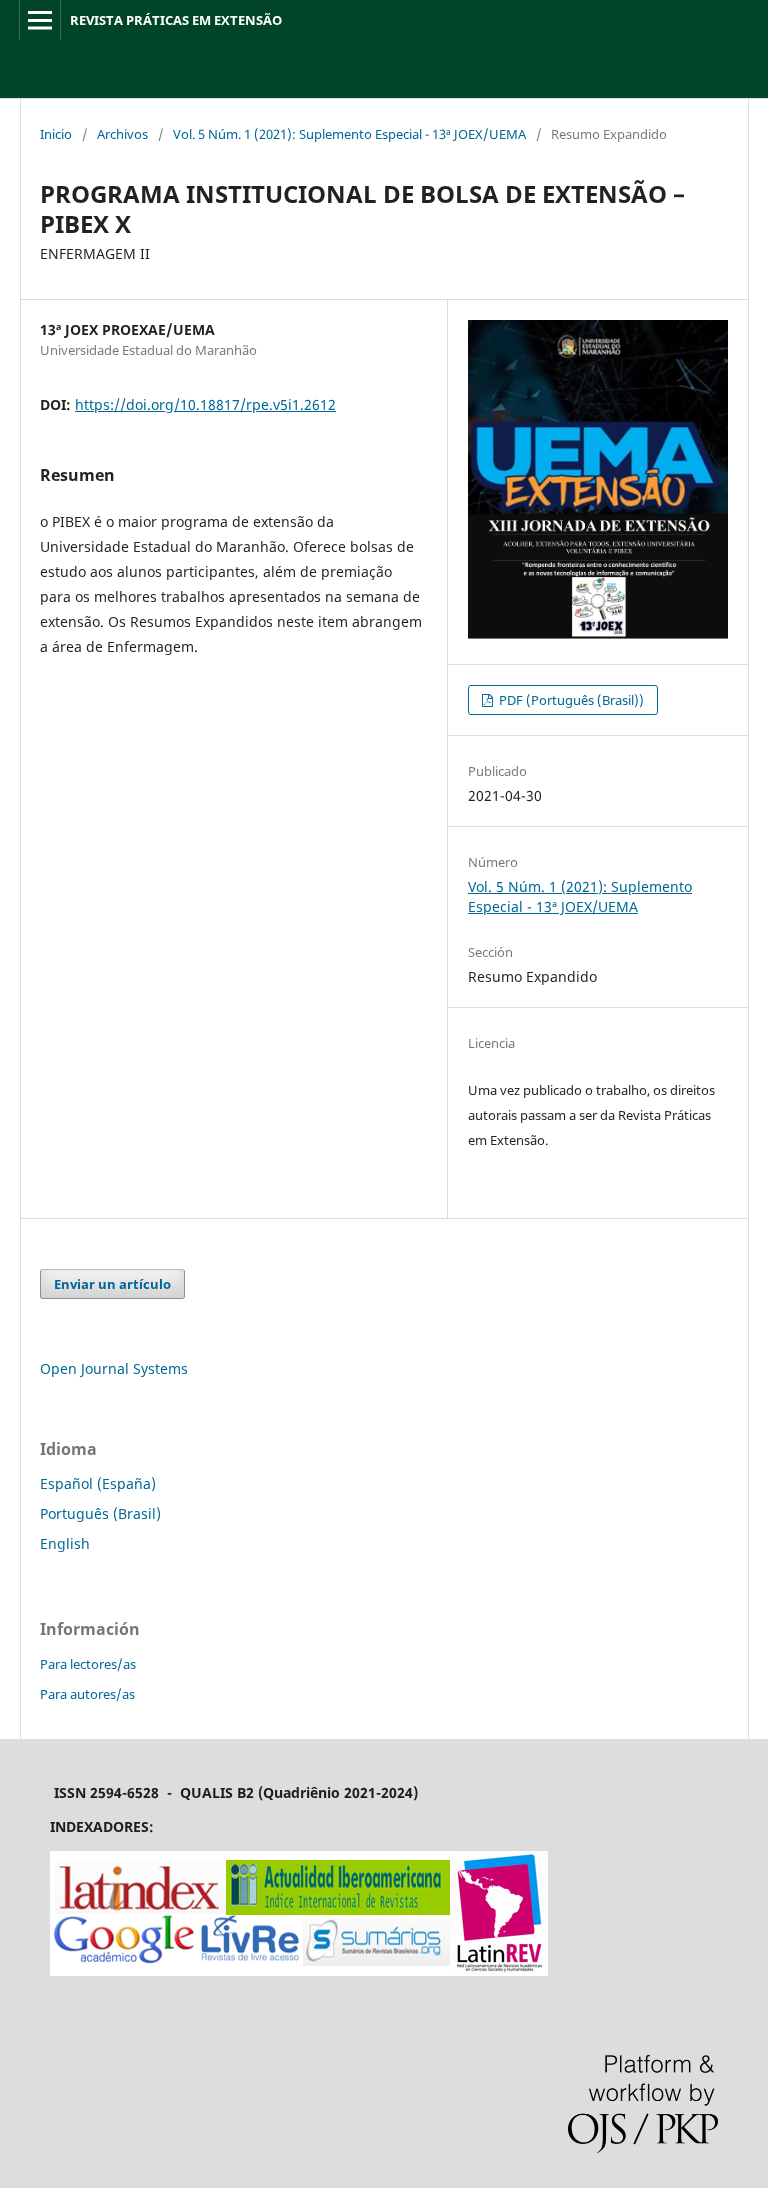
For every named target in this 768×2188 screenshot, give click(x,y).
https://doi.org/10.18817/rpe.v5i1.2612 (205, 404)
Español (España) (98, 1483)
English (65, 1543)
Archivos (122, 134)
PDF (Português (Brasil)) (570, 700)
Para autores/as (87, 1694)
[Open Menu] (40, 20)
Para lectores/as (88, 1664)
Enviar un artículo (112, 1284)
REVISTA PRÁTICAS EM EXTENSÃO (176, 20)
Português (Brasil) (100, 1513)
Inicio (56, 134)
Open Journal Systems (114, 1368)
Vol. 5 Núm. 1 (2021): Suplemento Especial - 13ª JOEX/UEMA (349, 134)
